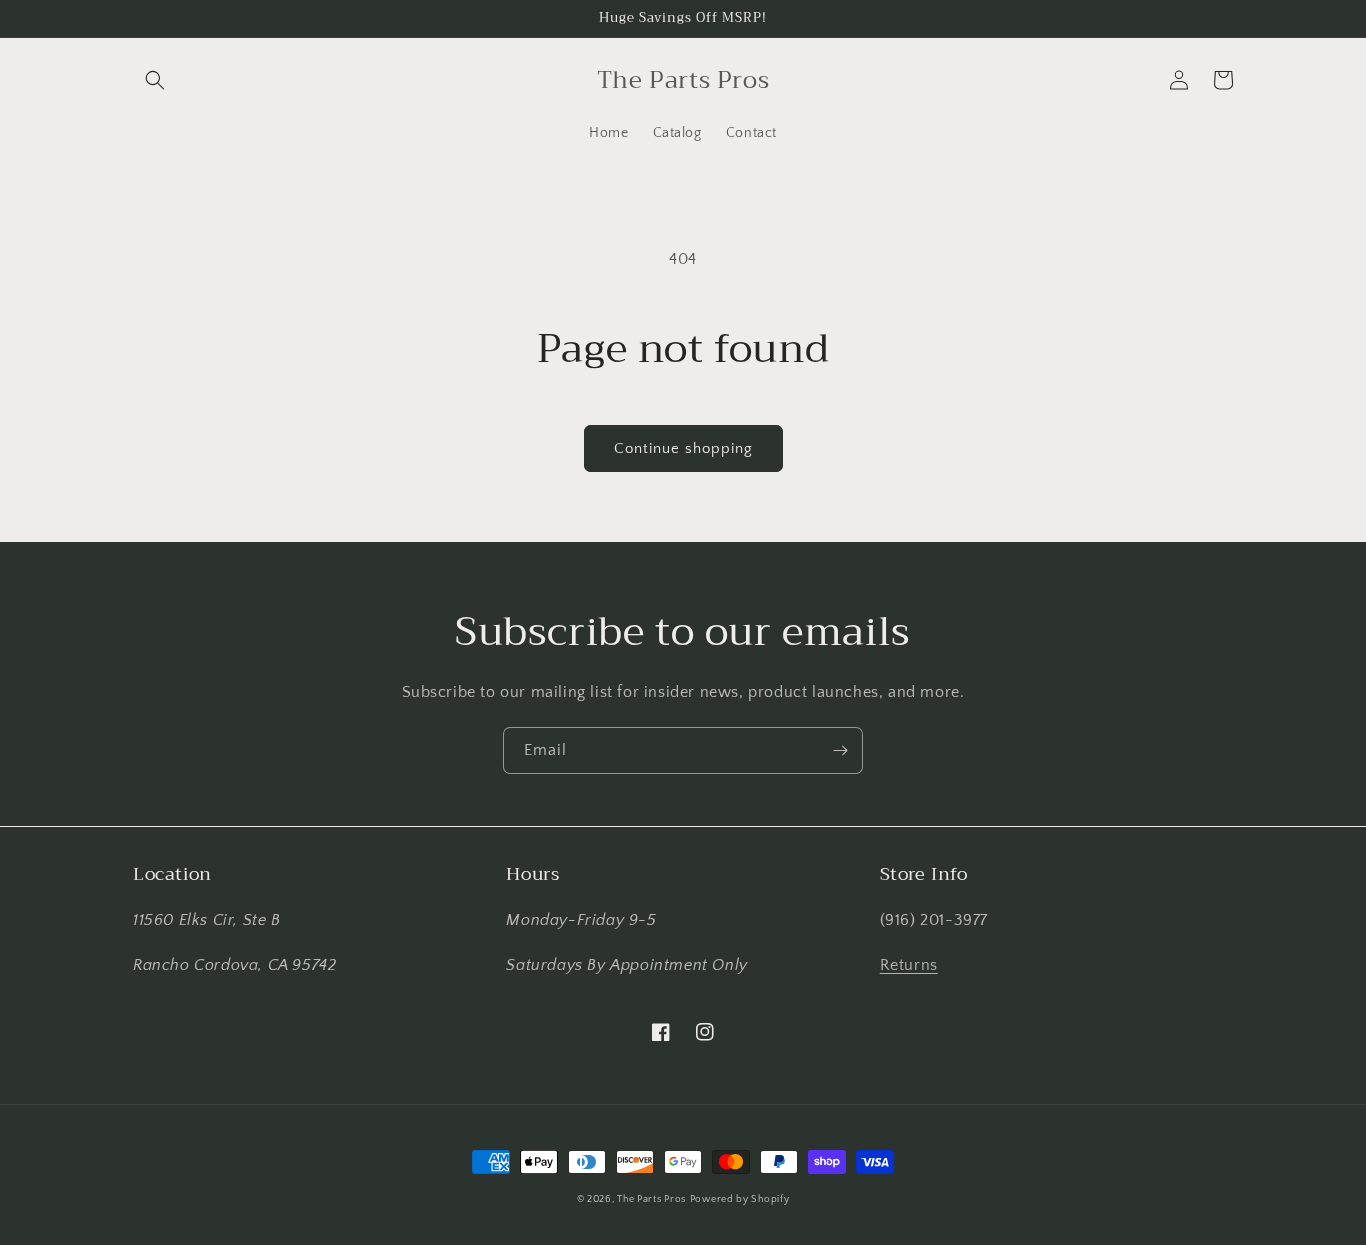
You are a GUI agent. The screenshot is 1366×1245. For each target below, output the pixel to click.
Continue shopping (683, 448)
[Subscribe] (840, 750)
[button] (155, 80)
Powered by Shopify (740, 1199)
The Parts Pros (651, 1199)
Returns (909, 965)
